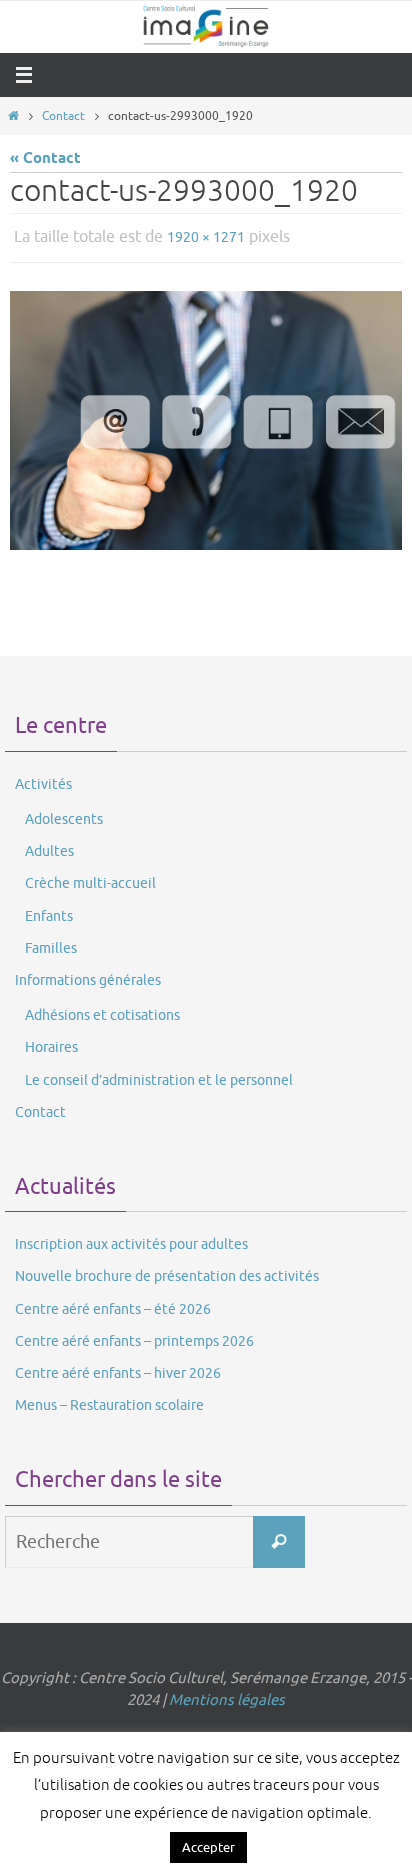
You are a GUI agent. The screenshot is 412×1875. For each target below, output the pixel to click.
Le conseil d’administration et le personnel (159, 1075)
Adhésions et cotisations (102, 1011)
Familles (51, 943)
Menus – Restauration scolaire (109, 1401)
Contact (63, 116)
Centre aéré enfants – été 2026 (113, 1304)
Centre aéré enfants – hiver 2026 (118, 1368)
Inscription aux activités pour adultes (131, 1240)
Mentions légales (227, 1696)
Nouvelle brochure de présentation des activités (167, 1272)
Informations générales (88, 975)
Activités (43, 779)
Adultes (49, 847)
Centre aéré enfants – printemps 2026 (134, 1336)
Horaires (51, 1043)
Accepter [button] (208, 1847)
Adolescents (64, 814)
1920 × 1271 (206, 235)
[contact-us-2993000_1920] (206, 415)
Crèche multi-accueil (90, 879)
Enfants (49, 911)
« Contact (45, 158)
